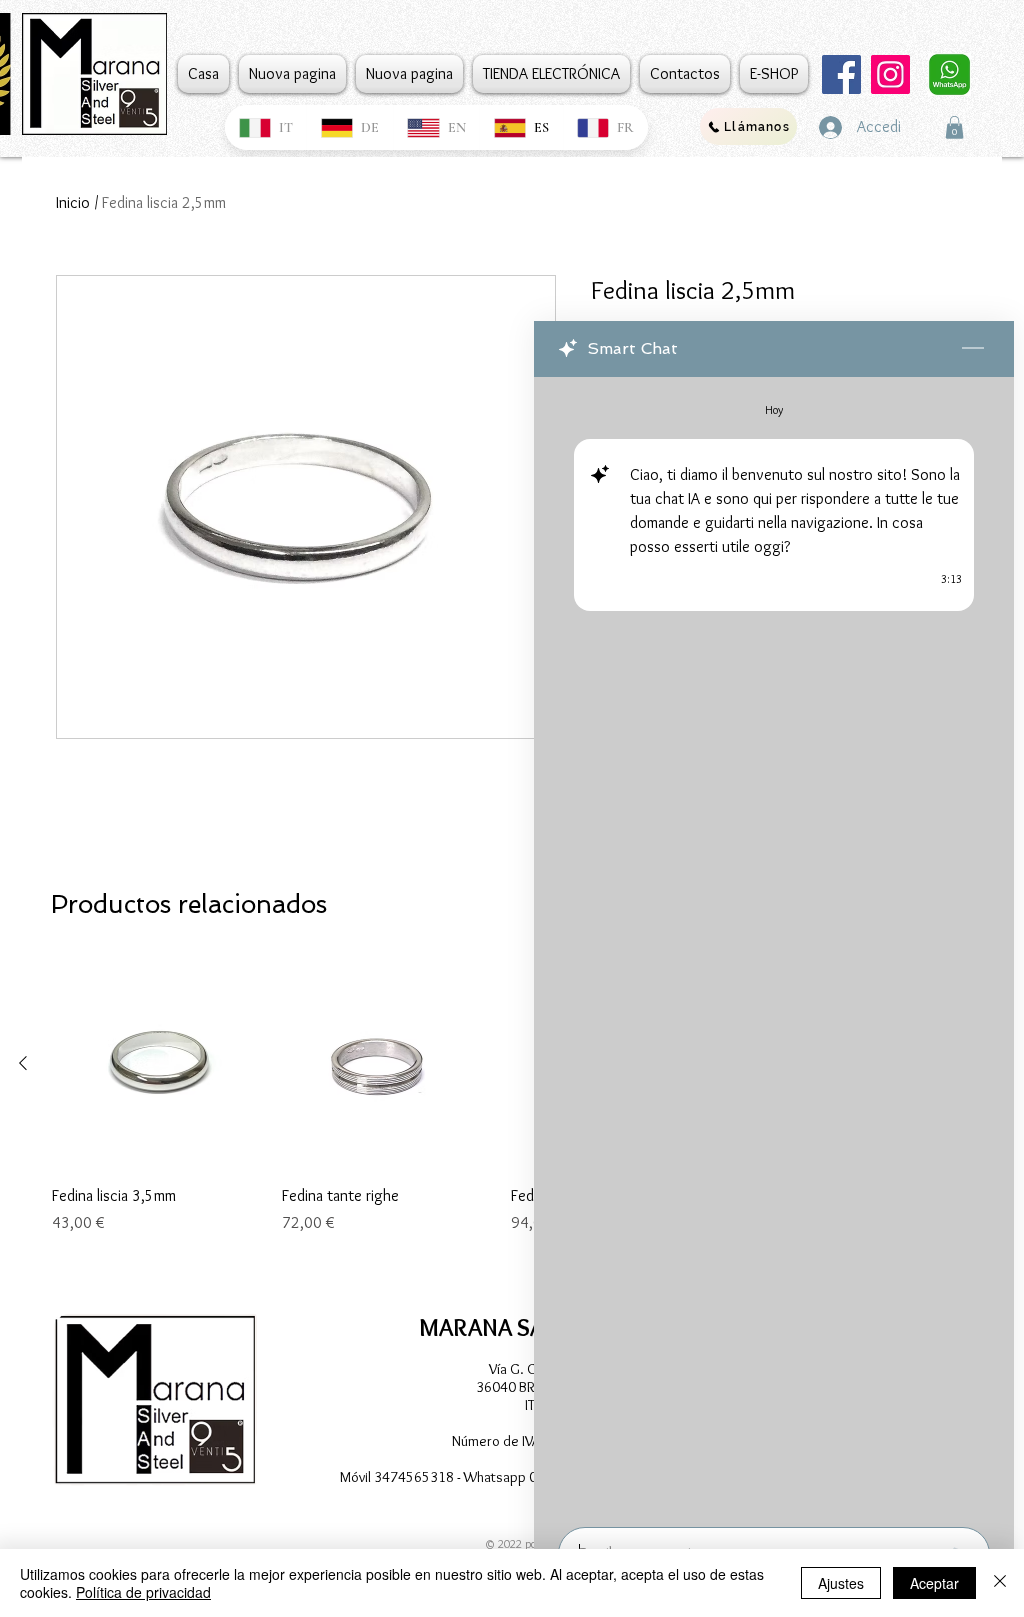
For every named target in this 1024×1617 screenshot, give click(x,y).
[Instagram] (890, 74)
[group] (501, 1119)
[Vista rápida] (157, 1064)
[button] (954, 127)
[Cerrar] (1000, 1583)
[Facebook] (841, 74)
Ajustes (841, 1583)
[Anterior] (23, 1063)
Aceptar (934, 1583)
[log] (774, 946)
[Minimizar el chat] (973, 349)
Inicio (73, 202)
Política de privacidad (143, 1592)
